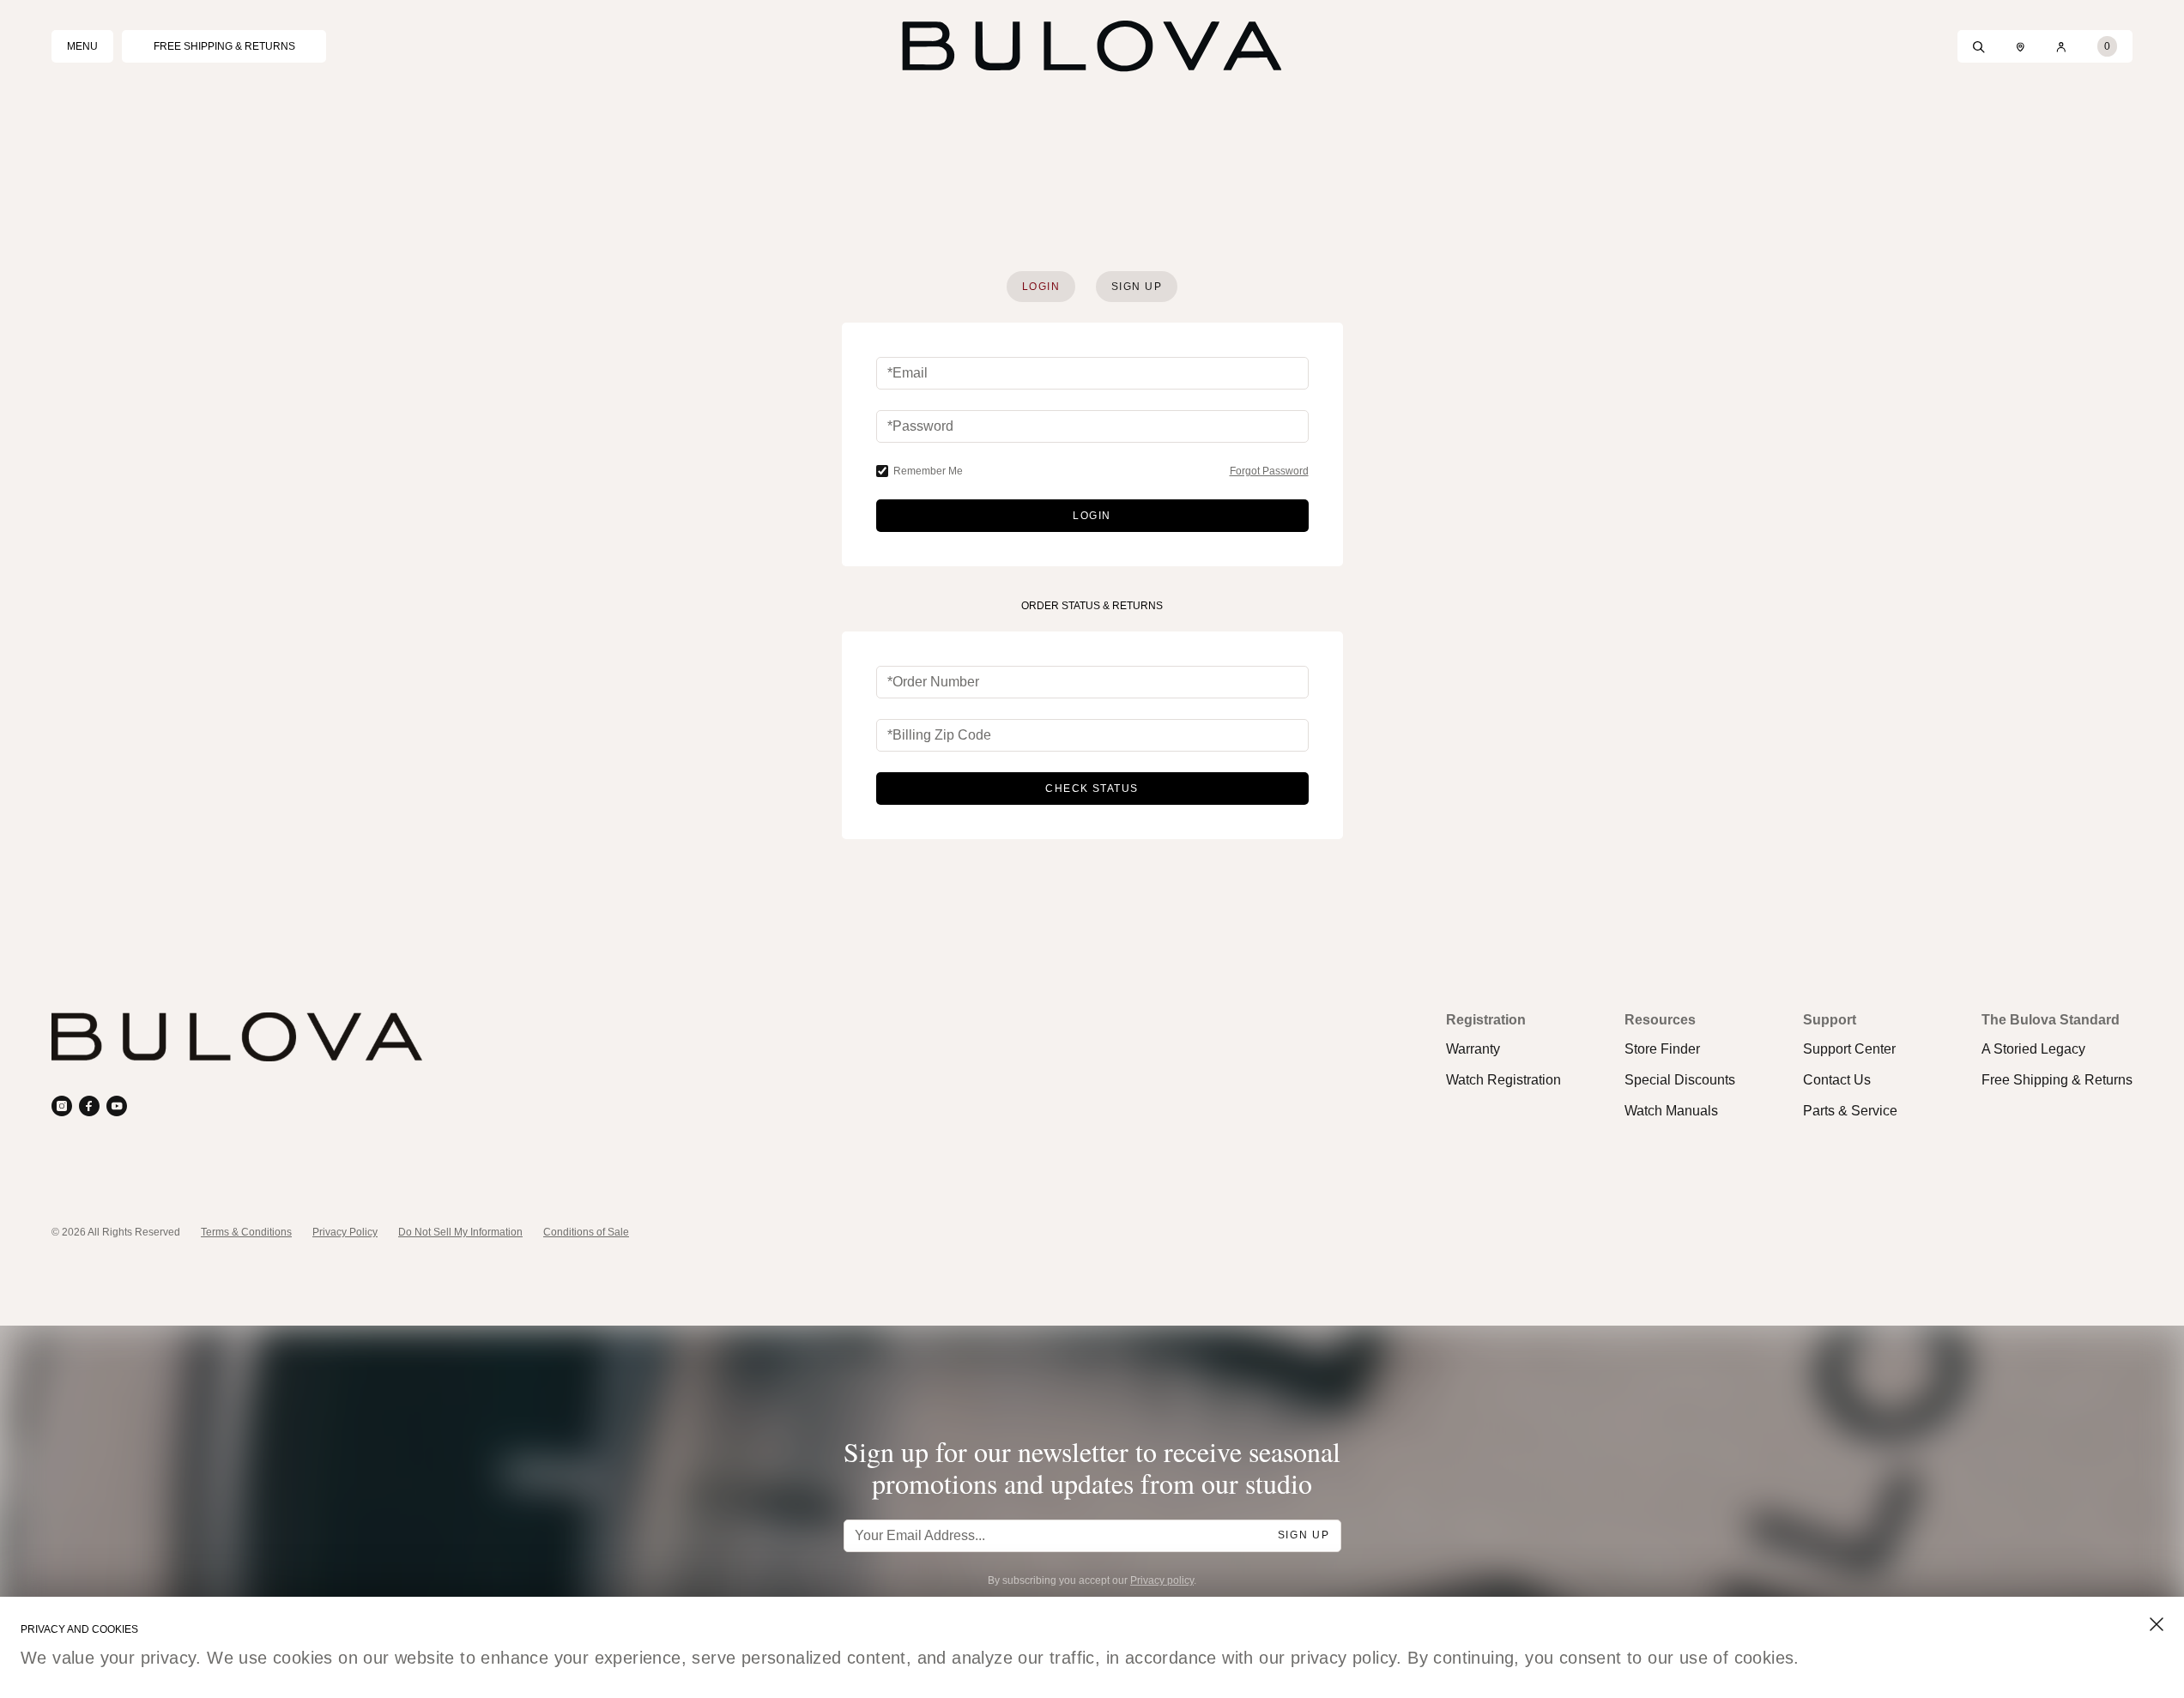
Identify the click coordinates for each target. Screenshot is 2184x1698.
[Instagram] (62, 1106)
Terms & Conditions (246, 1232)
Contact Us (1837, 1080)
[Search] (1979, 46)
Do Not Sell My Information (460, 1232)
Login (1092, 516)
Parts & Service (1850, 1111)
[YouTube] (117, 1106)
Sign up (1304, 1535)
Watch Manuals (1671, 1111)
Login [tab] (1041, 287)
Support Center (1849, 1049)
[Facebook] (89, 1106)
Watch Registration (1503, 1080)
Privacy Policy (345, 1232)
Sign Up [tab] (1137, 287)
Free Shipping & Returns (2057, 1080)
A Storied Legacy (2033, 1049)
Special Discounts (1680, 1080)
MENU (82, 46)
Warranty (1473, 1049)
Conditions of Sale (586, 1232)
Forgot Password (1269, 471)
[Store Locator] (2021, 46)
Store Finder (1662, 1049)
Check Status (1092, 789)
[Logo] (1092, 46)
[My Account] (2061, 46)
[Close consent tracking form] (2157, 1624)
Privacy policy (1162, 1580)
